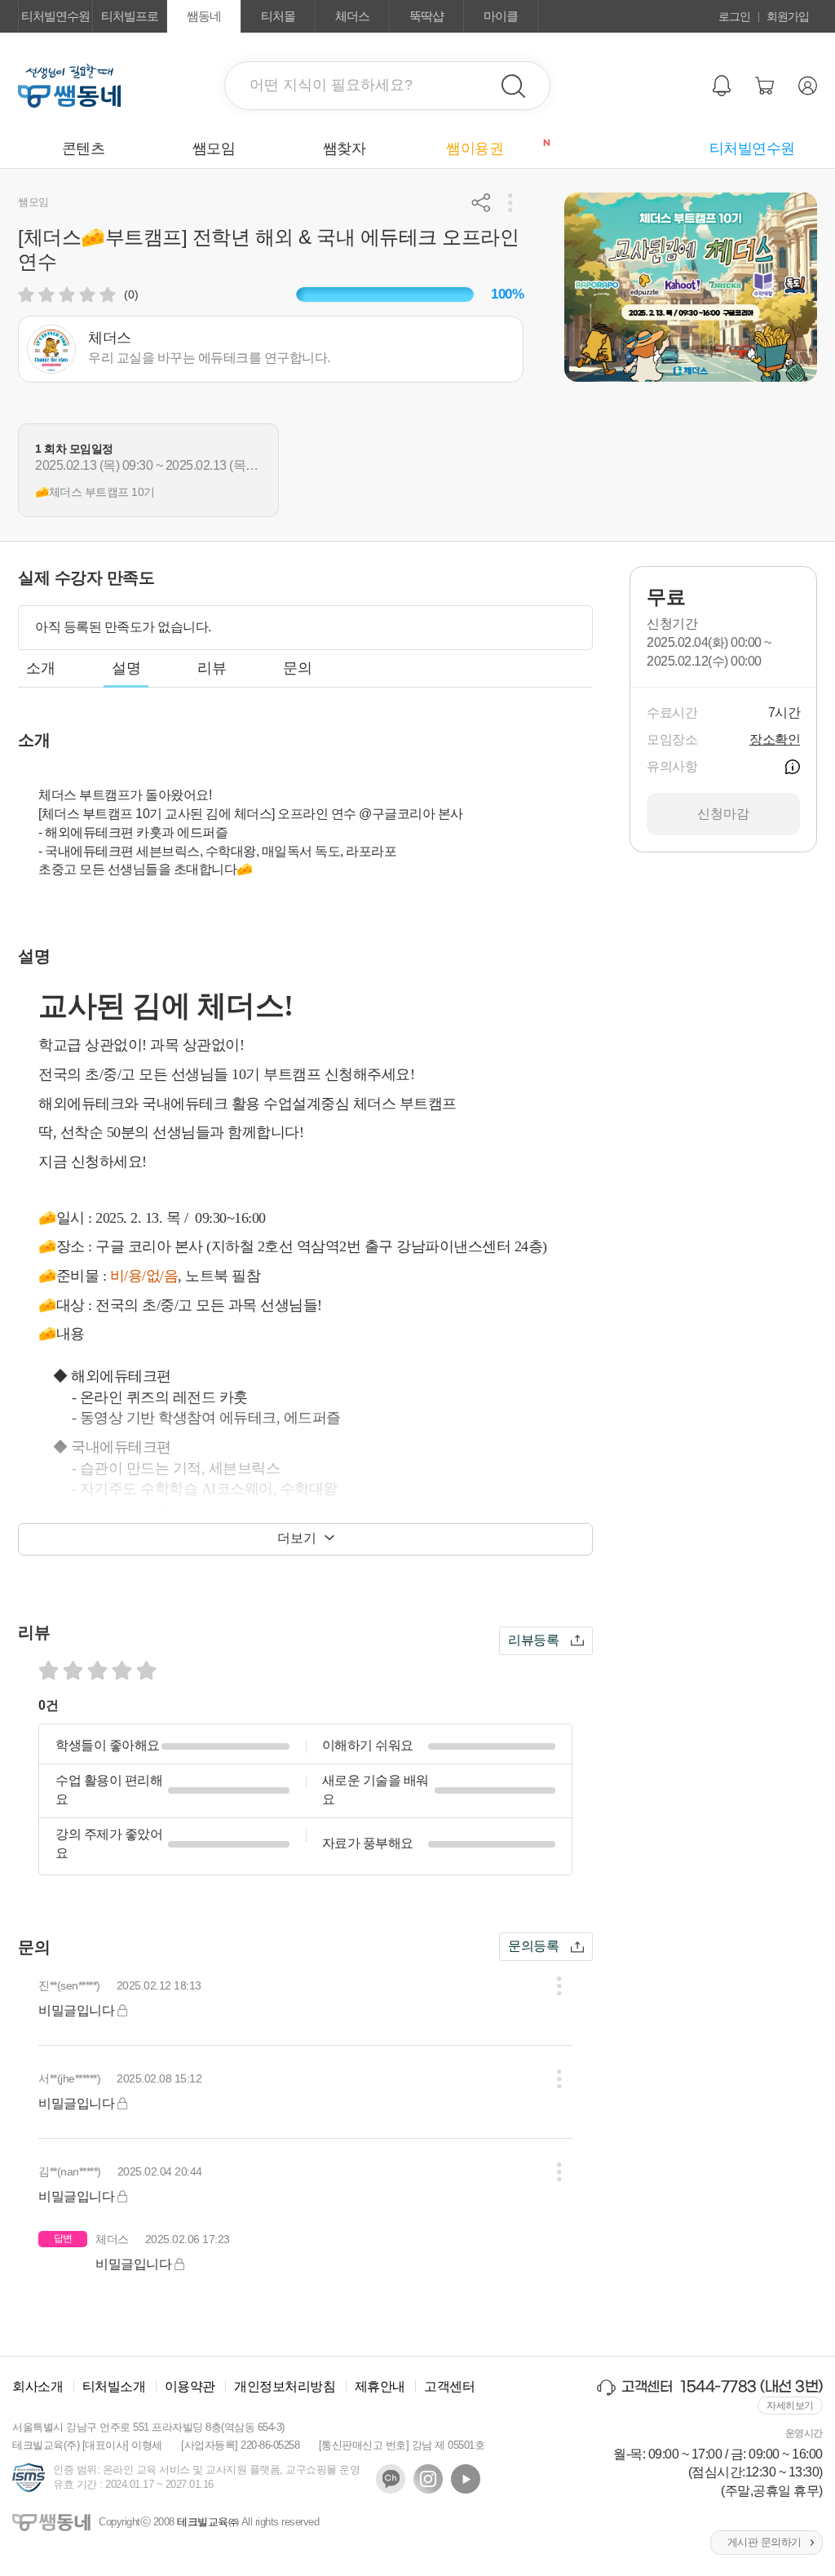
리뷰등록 (533, 1640)
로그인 (734, 16)
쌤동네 (204, 16)
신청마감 (723, 814)
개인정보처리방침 (285, 2386)
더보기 (297, 1538)
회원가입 (788, 16)
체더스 (352, 16)
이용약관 (190, 2386)
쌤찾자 (345, 148)
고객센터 (449, 2386)
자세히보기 (790, 2406)
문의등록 (533, 1946)
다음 (817, 470)
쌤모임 (214, 148)
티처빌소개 (114, 2386)
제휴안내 (380, 2386)
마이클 (501, 16)
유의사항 (793, 767)
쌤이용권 (493, 148)
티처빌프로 (130, 16)
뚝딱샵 (426, 16)
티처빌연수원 (55, 16)
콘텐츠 (84, 148)
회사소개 (38, 2386)
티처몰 (278, 16)
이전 (18, 470)
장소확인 (775, 739)
